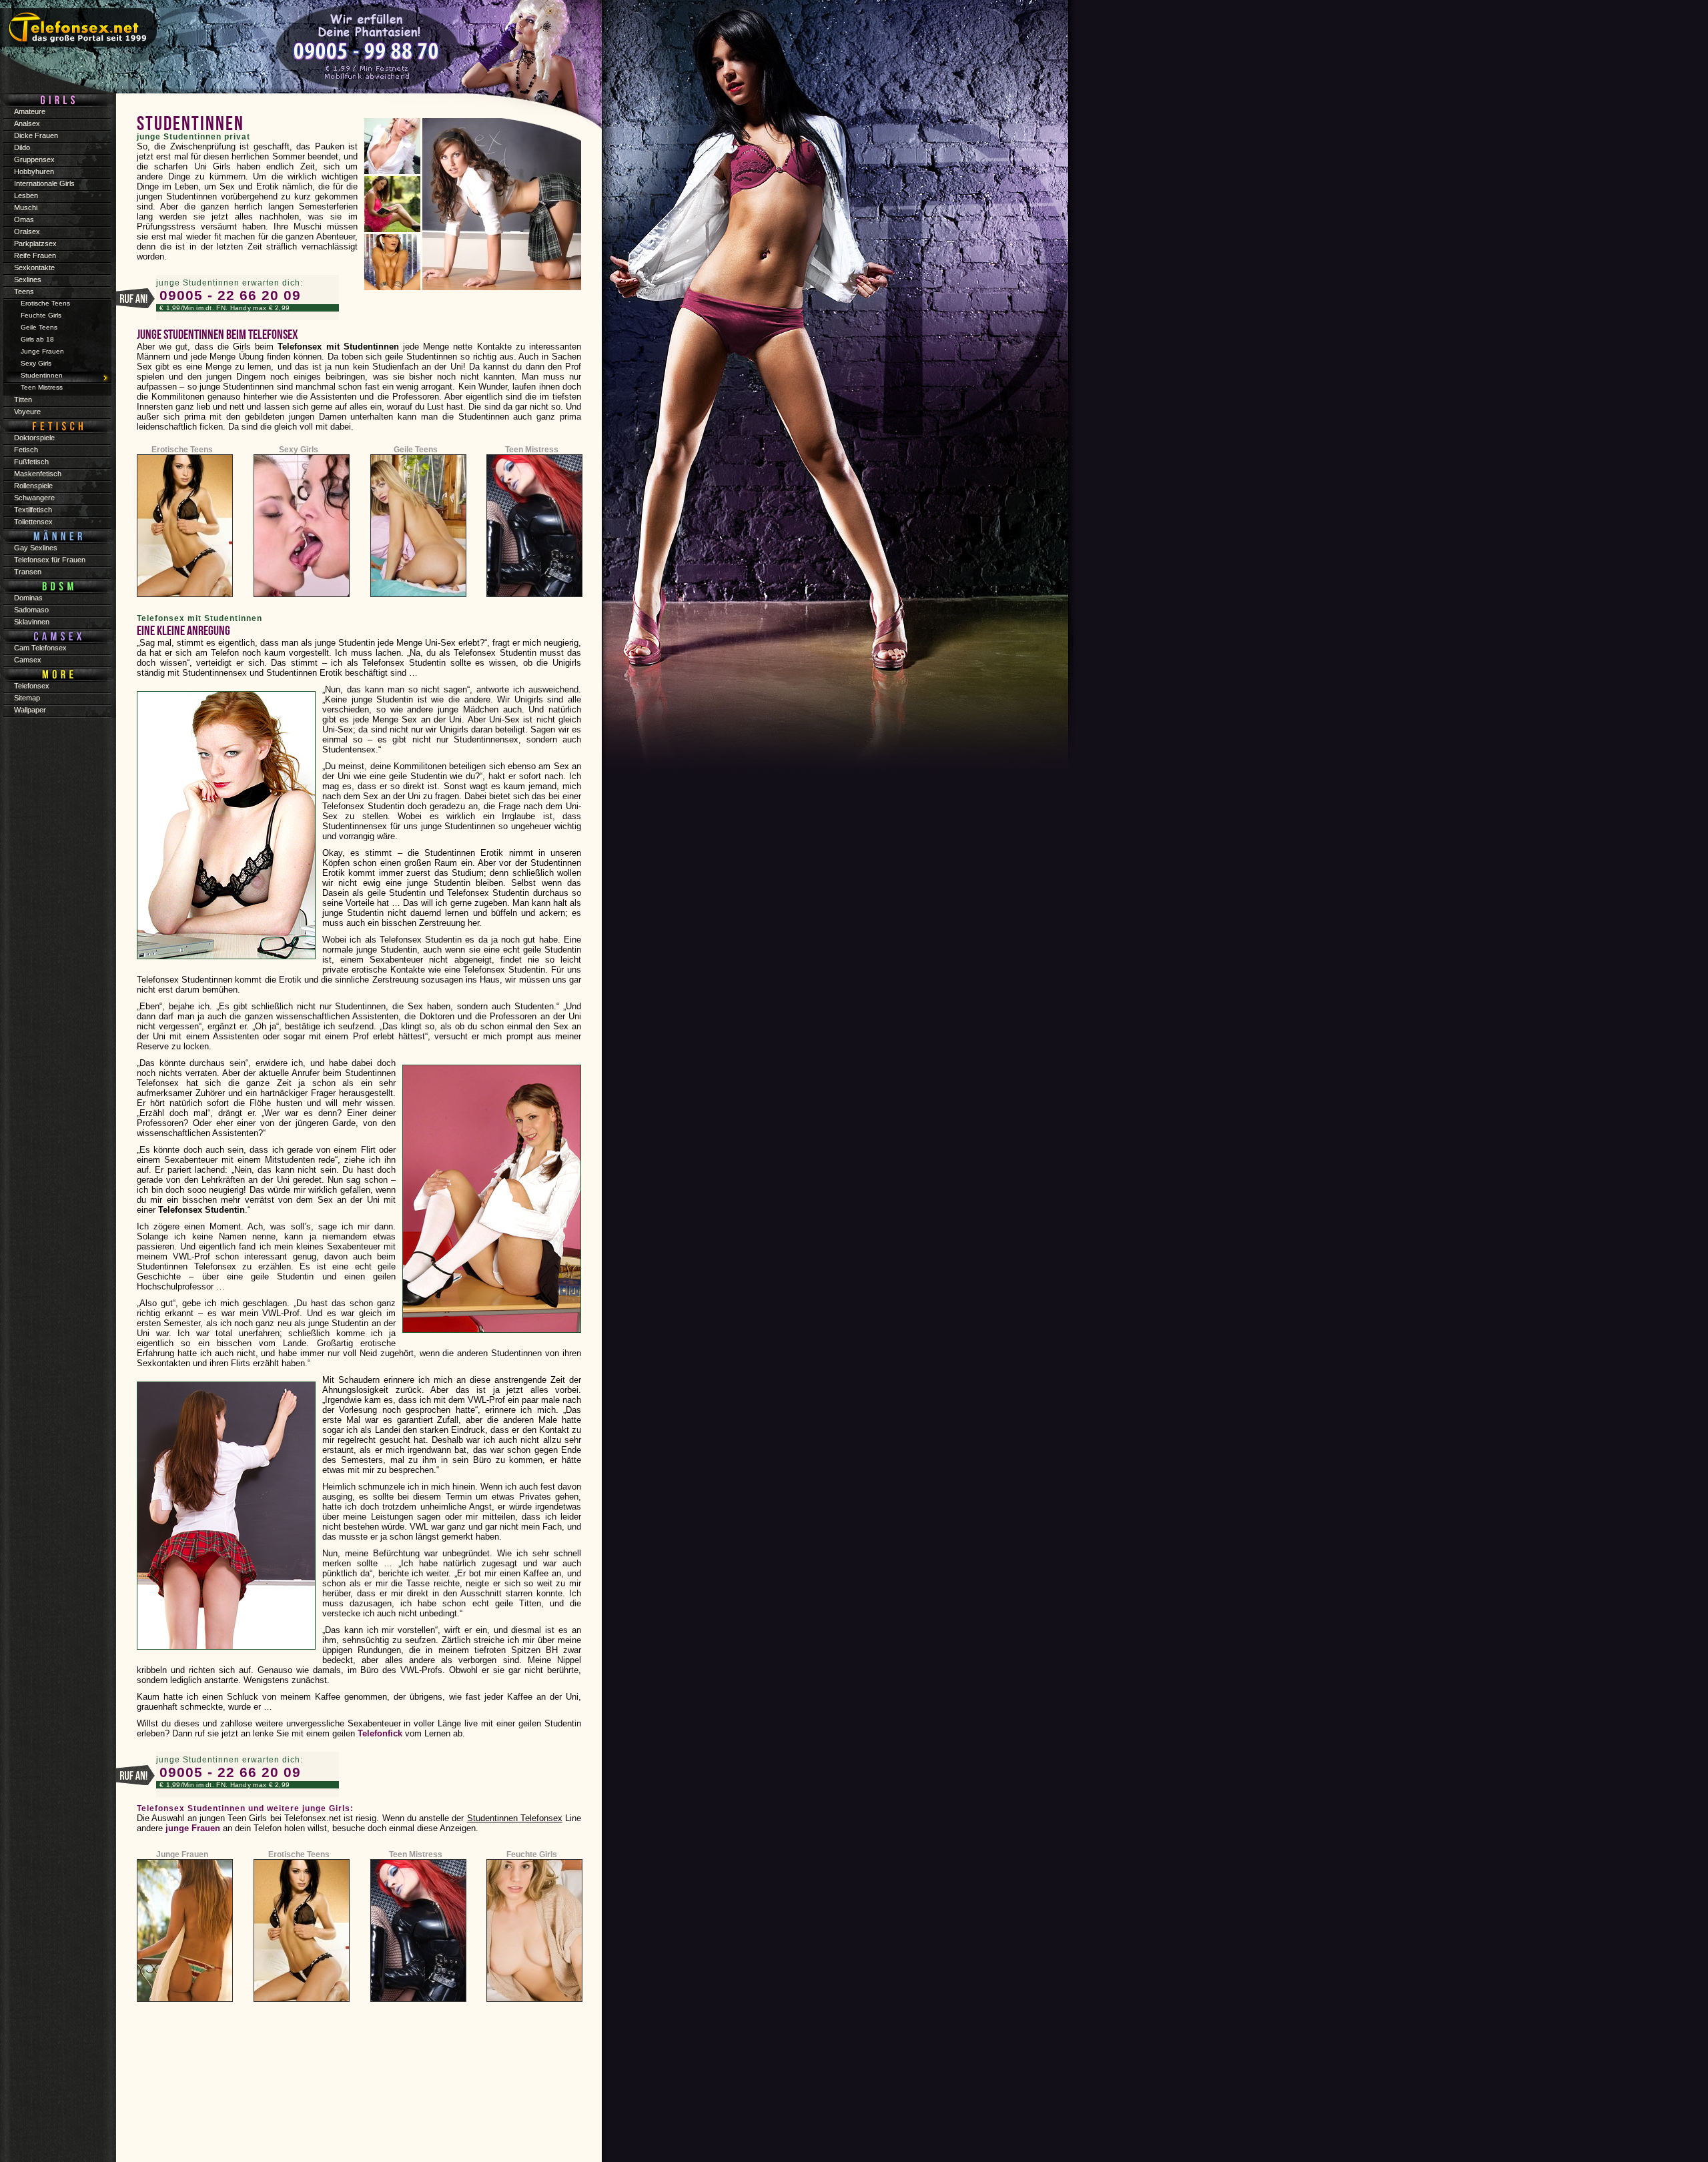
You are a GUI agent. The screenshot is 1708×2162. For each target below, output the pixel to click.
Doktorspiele (34, 438)
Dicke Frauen (36, 135)
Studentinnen (42, 375)
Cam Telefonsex (40, 648)
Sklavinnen (32, 622)
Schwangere (34, 498)
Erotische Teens (182, 450)
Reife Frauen (35, 255)
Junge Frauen (182, 1854)
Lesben (26, 195)
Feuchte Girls (532, 1854)
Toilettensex (33, 522)
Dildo (22, 147)
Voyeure (27, 412)
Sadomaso (31, 610)
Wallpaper (30, 710)
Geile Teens (416, 450)
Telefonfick (380, 1733)
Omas (24, 219)
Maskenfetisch (38, 474)
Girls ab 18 (37, 339)
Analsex (27, 123)
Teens (24, 292)
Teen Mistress (532, 450)
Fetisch (26, 450)
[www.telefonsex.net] (300, 50)
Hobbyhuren (34, 171)
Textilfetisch (33, 510)
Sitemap (27, 698)
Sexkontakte (34, 267)
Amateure (30, 111)
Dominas (28, 598)
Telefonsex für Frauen (50, 560)
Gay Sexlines (36, 548)
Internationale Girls (44, 183)
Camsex (28, 660)
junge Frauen (193, 1828)
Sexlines (28, 280)
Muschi (26, 207)
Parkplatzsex (35, 243)
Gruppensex (34, 159)
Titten (23, 400)
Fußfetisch (31, 462)
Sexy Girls (299, 450)
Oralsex (27, 231)
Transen (28, 572)
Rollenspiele (33, 486)
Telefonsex (32, 686)
